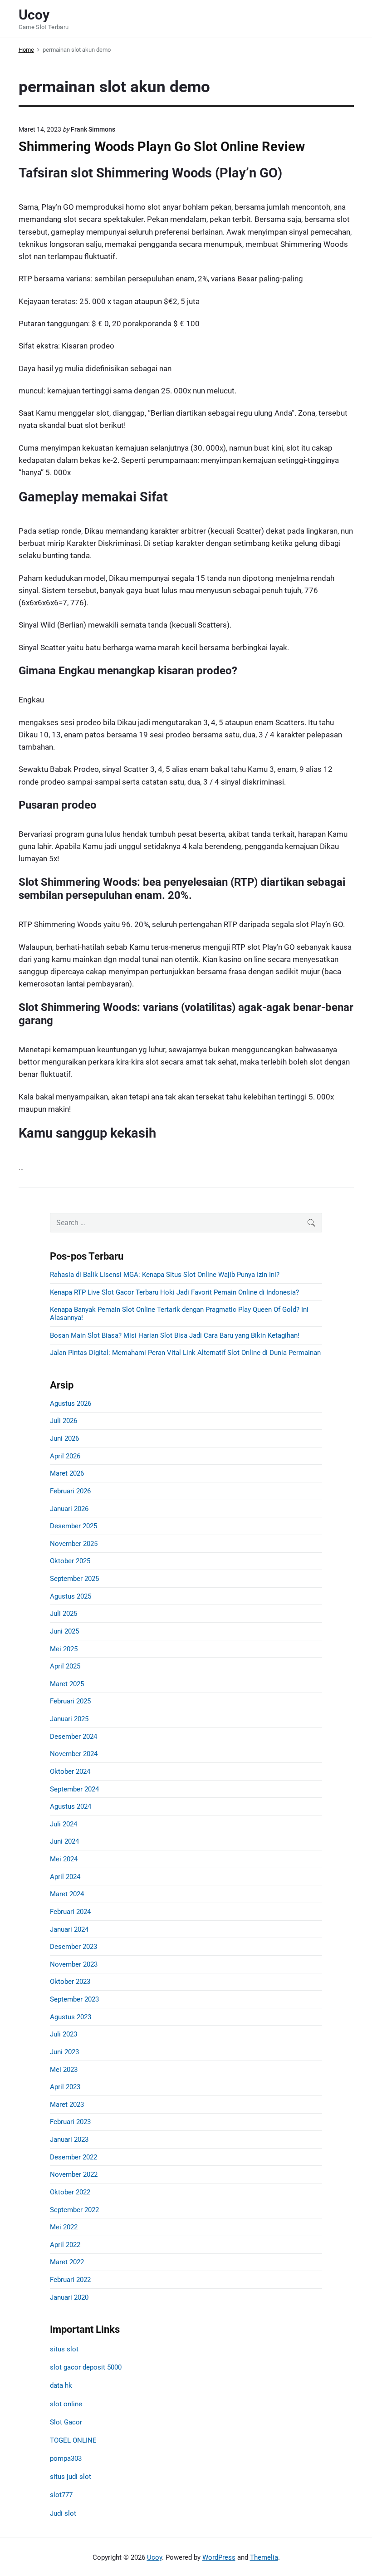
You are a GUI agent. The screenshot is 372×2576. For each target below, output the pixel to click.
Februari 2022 (70, 2280)
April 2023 (65, 2087)
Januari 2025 (69, 1719)
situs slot (64, 2349)
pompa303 (66, 2458)
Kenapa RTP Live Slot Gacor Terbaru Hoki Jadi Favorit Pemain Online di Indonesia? (174, 1292)
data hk (61, 2385)
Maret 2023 (67, 2105)
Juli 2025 (64, 1614)
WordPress (219, 2557)
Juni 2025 (64, 1631)
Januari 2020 (69, 2297)
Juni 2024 (64, 1841)
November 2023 (74, 1964)
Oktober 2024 (70, 1771)
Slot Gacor (66, 2422)
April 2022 (65, 2245)
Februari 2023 (70, 2122)
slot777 (61, 2495)
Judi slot (63, 2513)
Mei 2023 (64, 2070)
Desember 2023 (73, 1947)
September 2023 (74, 1999)
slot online (66, 2404)
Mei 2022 (64, 2227)
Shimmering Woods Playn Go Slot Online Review (162, 147)
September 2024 (74, 1789)
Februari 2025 (70, 1701)
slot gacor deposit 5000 (86, 2367)
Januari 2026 (69, 1509)
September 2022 (74, 2210)
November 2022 (74, 2174)
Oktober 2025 (70, 1561)
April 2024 (65, 1877)
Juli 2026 (64, 1421)
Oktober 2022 (70, 2192)
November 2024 (74, 1754)
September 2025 (74, 1579)
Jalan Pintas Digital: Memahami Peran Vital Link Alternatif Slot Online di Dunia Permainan (185, 1353)
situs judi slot (71, 2477)
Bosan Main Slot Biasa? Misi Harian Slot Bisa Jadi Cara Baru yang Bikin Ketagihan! (175, 1335)
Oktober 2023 (70, 1982)
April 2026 (65, 1456)
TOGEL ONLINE (73, 2440)
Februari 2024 (70, 1912)
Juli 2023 (64, 2034)
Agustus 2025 (71, 1596)
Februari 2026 (70, 1491)
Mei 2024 (64, 1859)
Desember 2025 (73, 1526)
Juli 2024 (64, 1824)
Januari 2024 (69, 1929)
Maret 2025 (67, 1684)
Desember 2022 (73, 2157)
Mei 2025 (64, 1649)
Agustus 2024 (71, 1806)
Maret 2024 (67, 1894)
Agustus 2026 (71, 1403)
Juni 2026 (64, 1438)
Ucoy (154, 2557)
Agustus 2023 (71, 2017)
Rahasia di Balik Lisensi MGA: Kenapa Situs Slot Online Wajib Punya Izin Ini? (165, 1275)
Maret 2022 (67, 2262)
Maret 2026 (67, 1473)
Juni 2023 (64, 2052)
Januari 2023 (69, 2139)
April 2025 (65, 1666)
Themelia (264, 2557)
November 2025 (74, 1544)
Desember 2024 (73, 1737)
